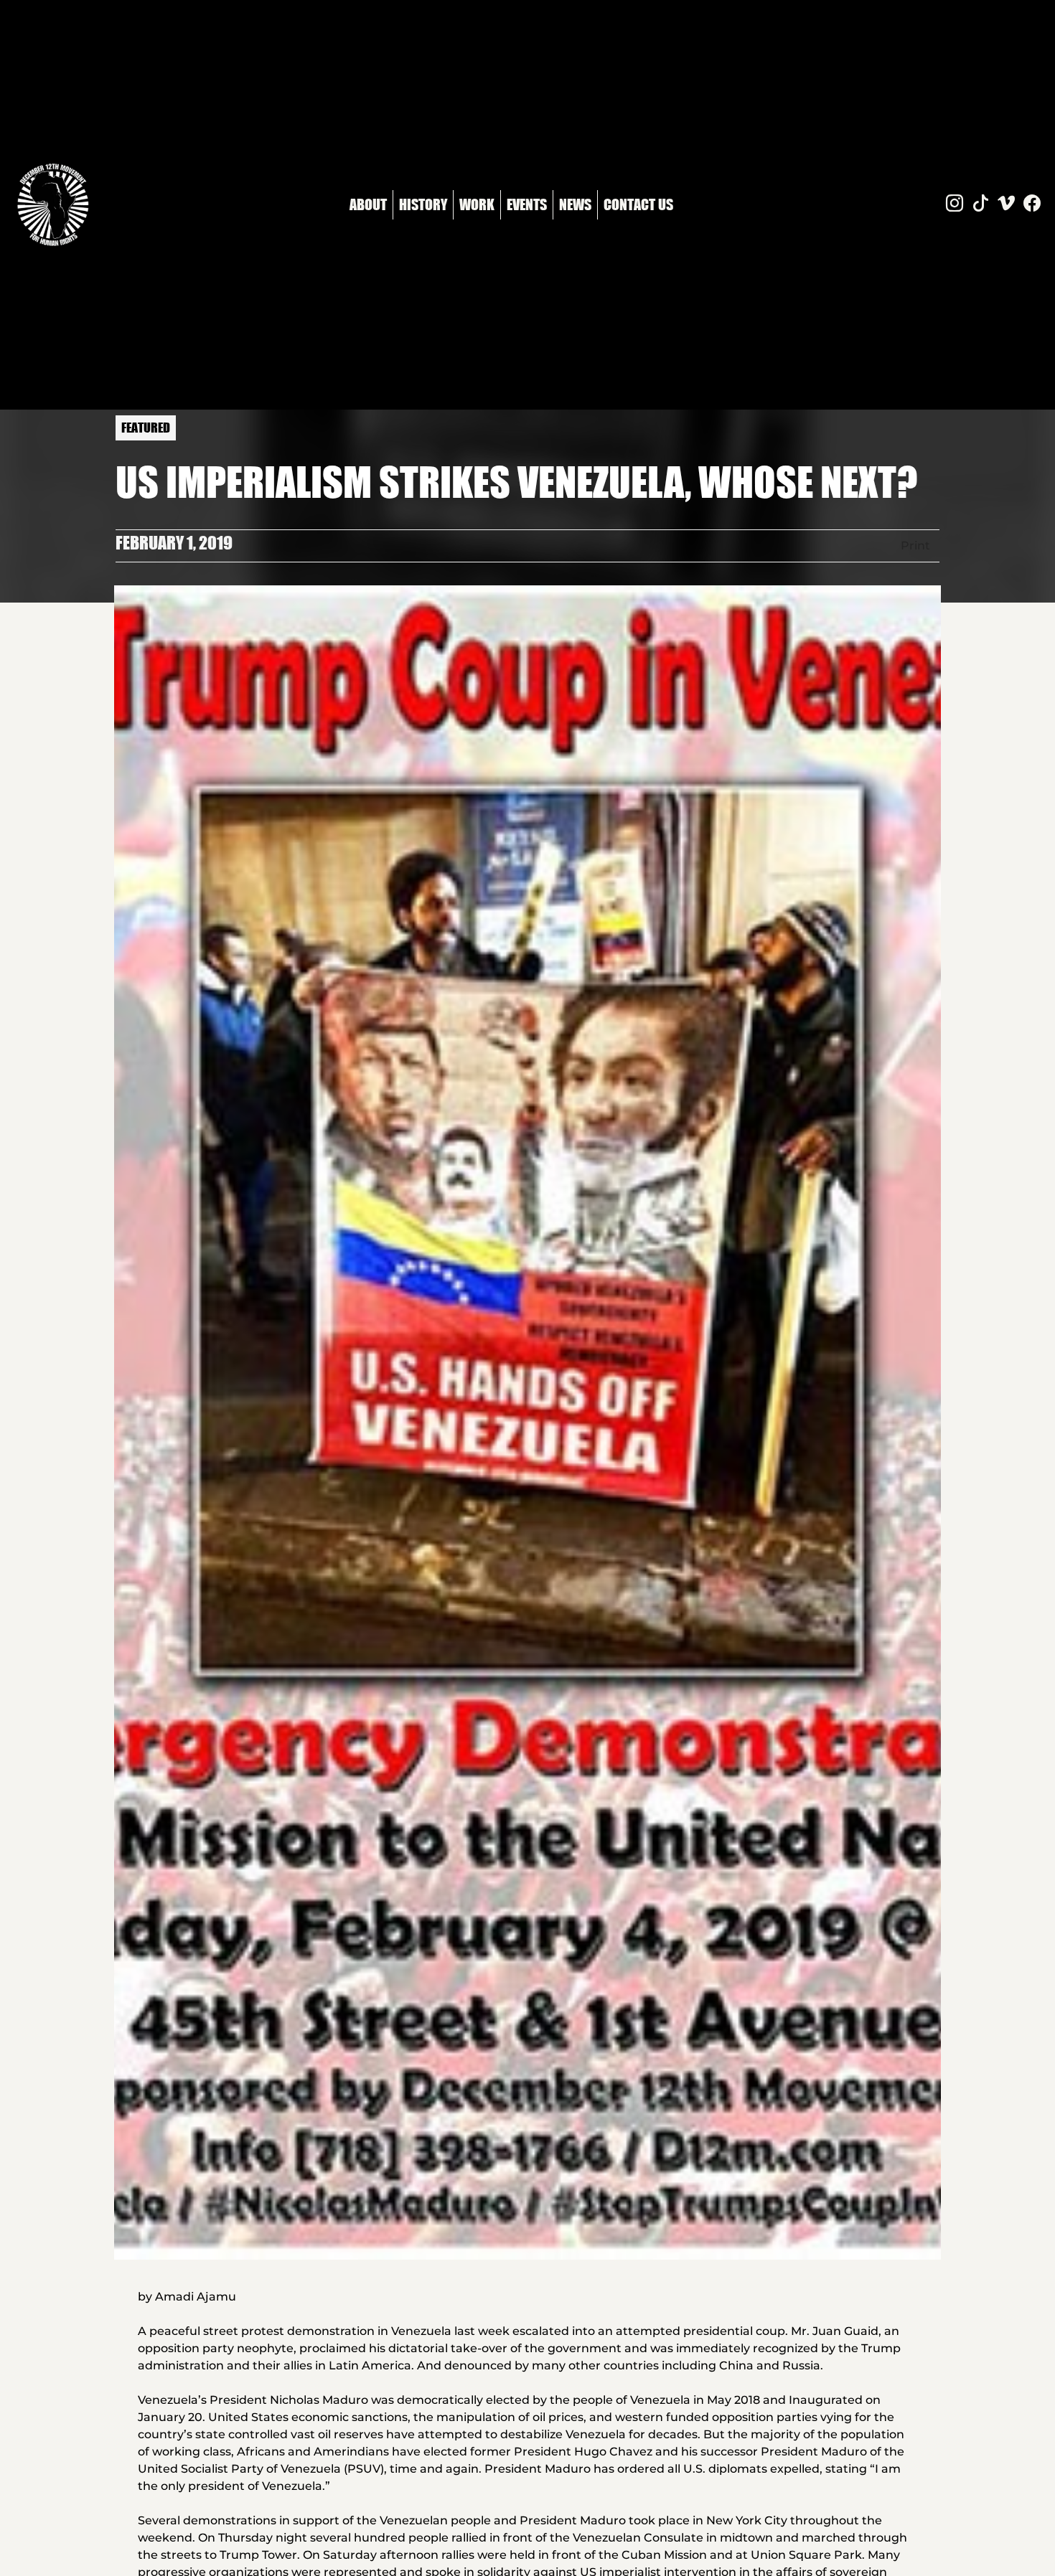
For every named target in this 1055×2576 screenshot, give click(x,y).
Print (915, 546)
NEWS (575, 204)
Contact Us (638, 204)
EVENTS (527, 204)
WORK (477, 204)
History (423, 204)
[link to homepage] (53, 205)
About (368, 204)
